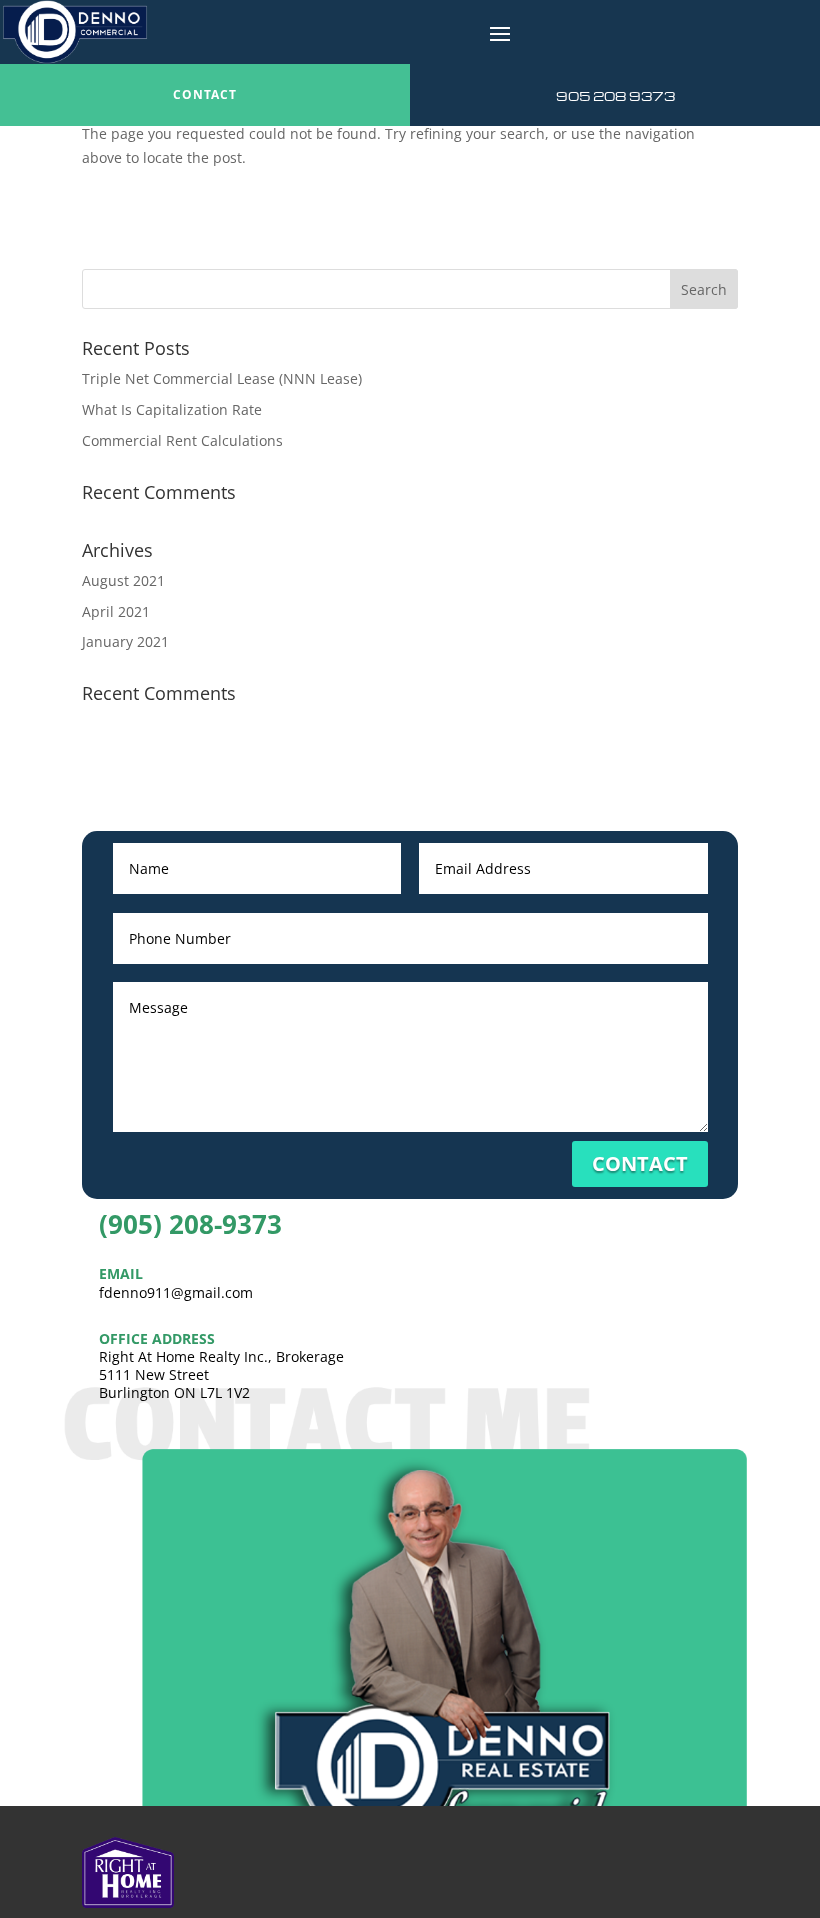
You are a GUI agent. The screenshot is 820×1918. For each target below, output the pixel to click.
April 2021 (116, 611)
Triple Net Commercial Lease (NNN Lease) (222, 378)
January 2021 (125, 641)
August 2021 (123, 580)
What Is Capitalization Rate (172, 409)
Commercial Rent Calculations (182, 440)
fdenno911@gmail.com (176, 1292)
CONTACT (205, 94)
